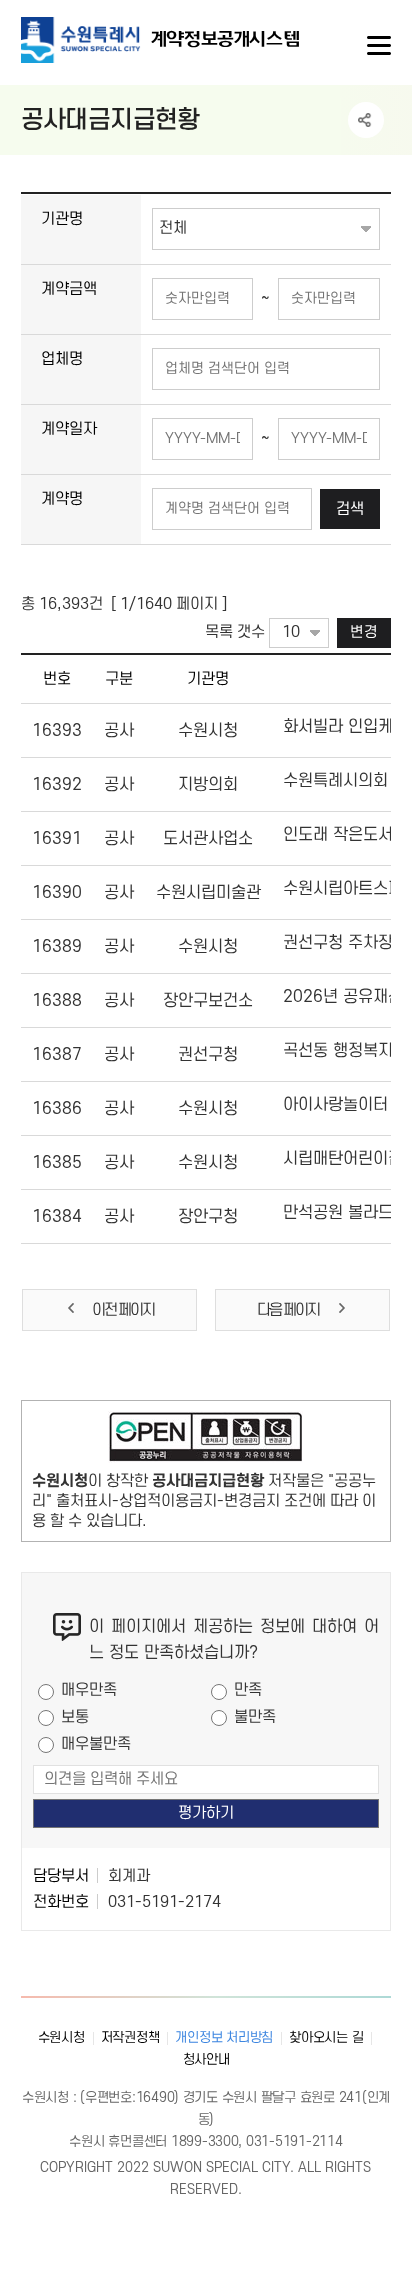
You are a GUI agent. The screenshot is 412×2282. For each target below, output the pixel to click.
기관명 (62, 219)
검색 (350, 509)
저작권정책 (130, 2037)
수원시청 (61, 2037)
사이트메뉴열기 (377, 46)
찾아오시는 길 (326, 2037)
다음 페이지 (289, 1310)
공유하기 (366, 120)
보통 (75, 1717)
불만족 (255, 1717)
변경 (364, 632)
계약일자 (69, 429)
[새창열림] (206, 1441)
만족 (248, 1690)
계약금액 (69, 289)
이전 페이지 (123, 1310)
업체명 (62, 359)
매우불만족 (96, 1744)
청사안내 (206, 2059)
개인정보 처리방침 (224, 2037)
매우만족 (89, 1690)
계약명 (62, 499)
